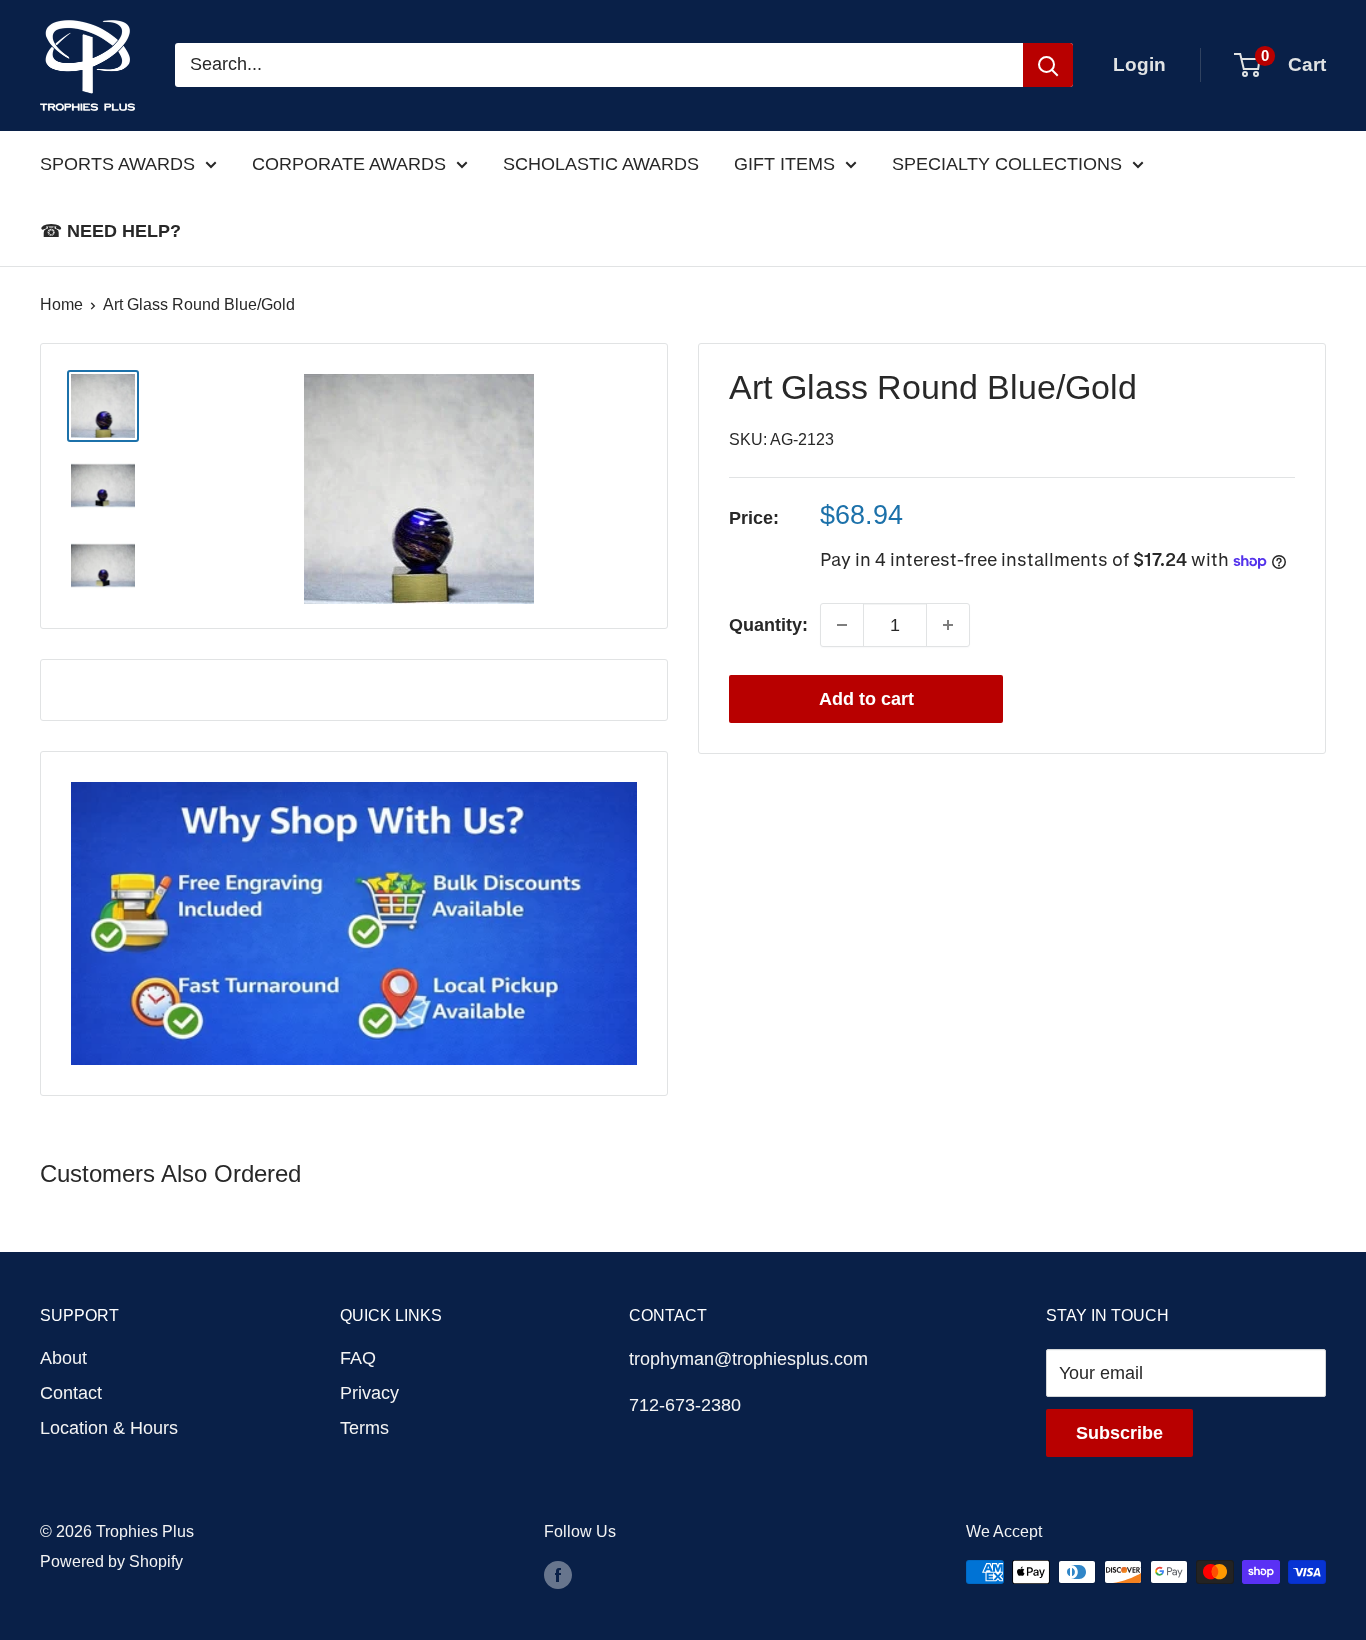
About (63, 1358)
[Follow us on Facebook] (558, 1575)
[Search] (1048, 65)
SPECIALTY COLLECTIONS (1007, 164)
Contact (71, 1393)
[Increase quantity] (948, 625)
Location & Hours (109, 1428)
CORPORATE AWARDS (349, 164)
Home (61, 304)
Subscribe (1119, 1433)
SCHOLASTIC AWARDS (601, 164)
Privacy (369, 1393)
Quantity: (768, 625)
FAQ (358, 1358)
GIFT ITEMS (784, 164)
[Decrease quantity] (842, 625)
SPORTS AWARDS (117, 164)
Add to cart (866, 699)
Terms (364, 1428)
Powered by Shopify (111, 1561)
